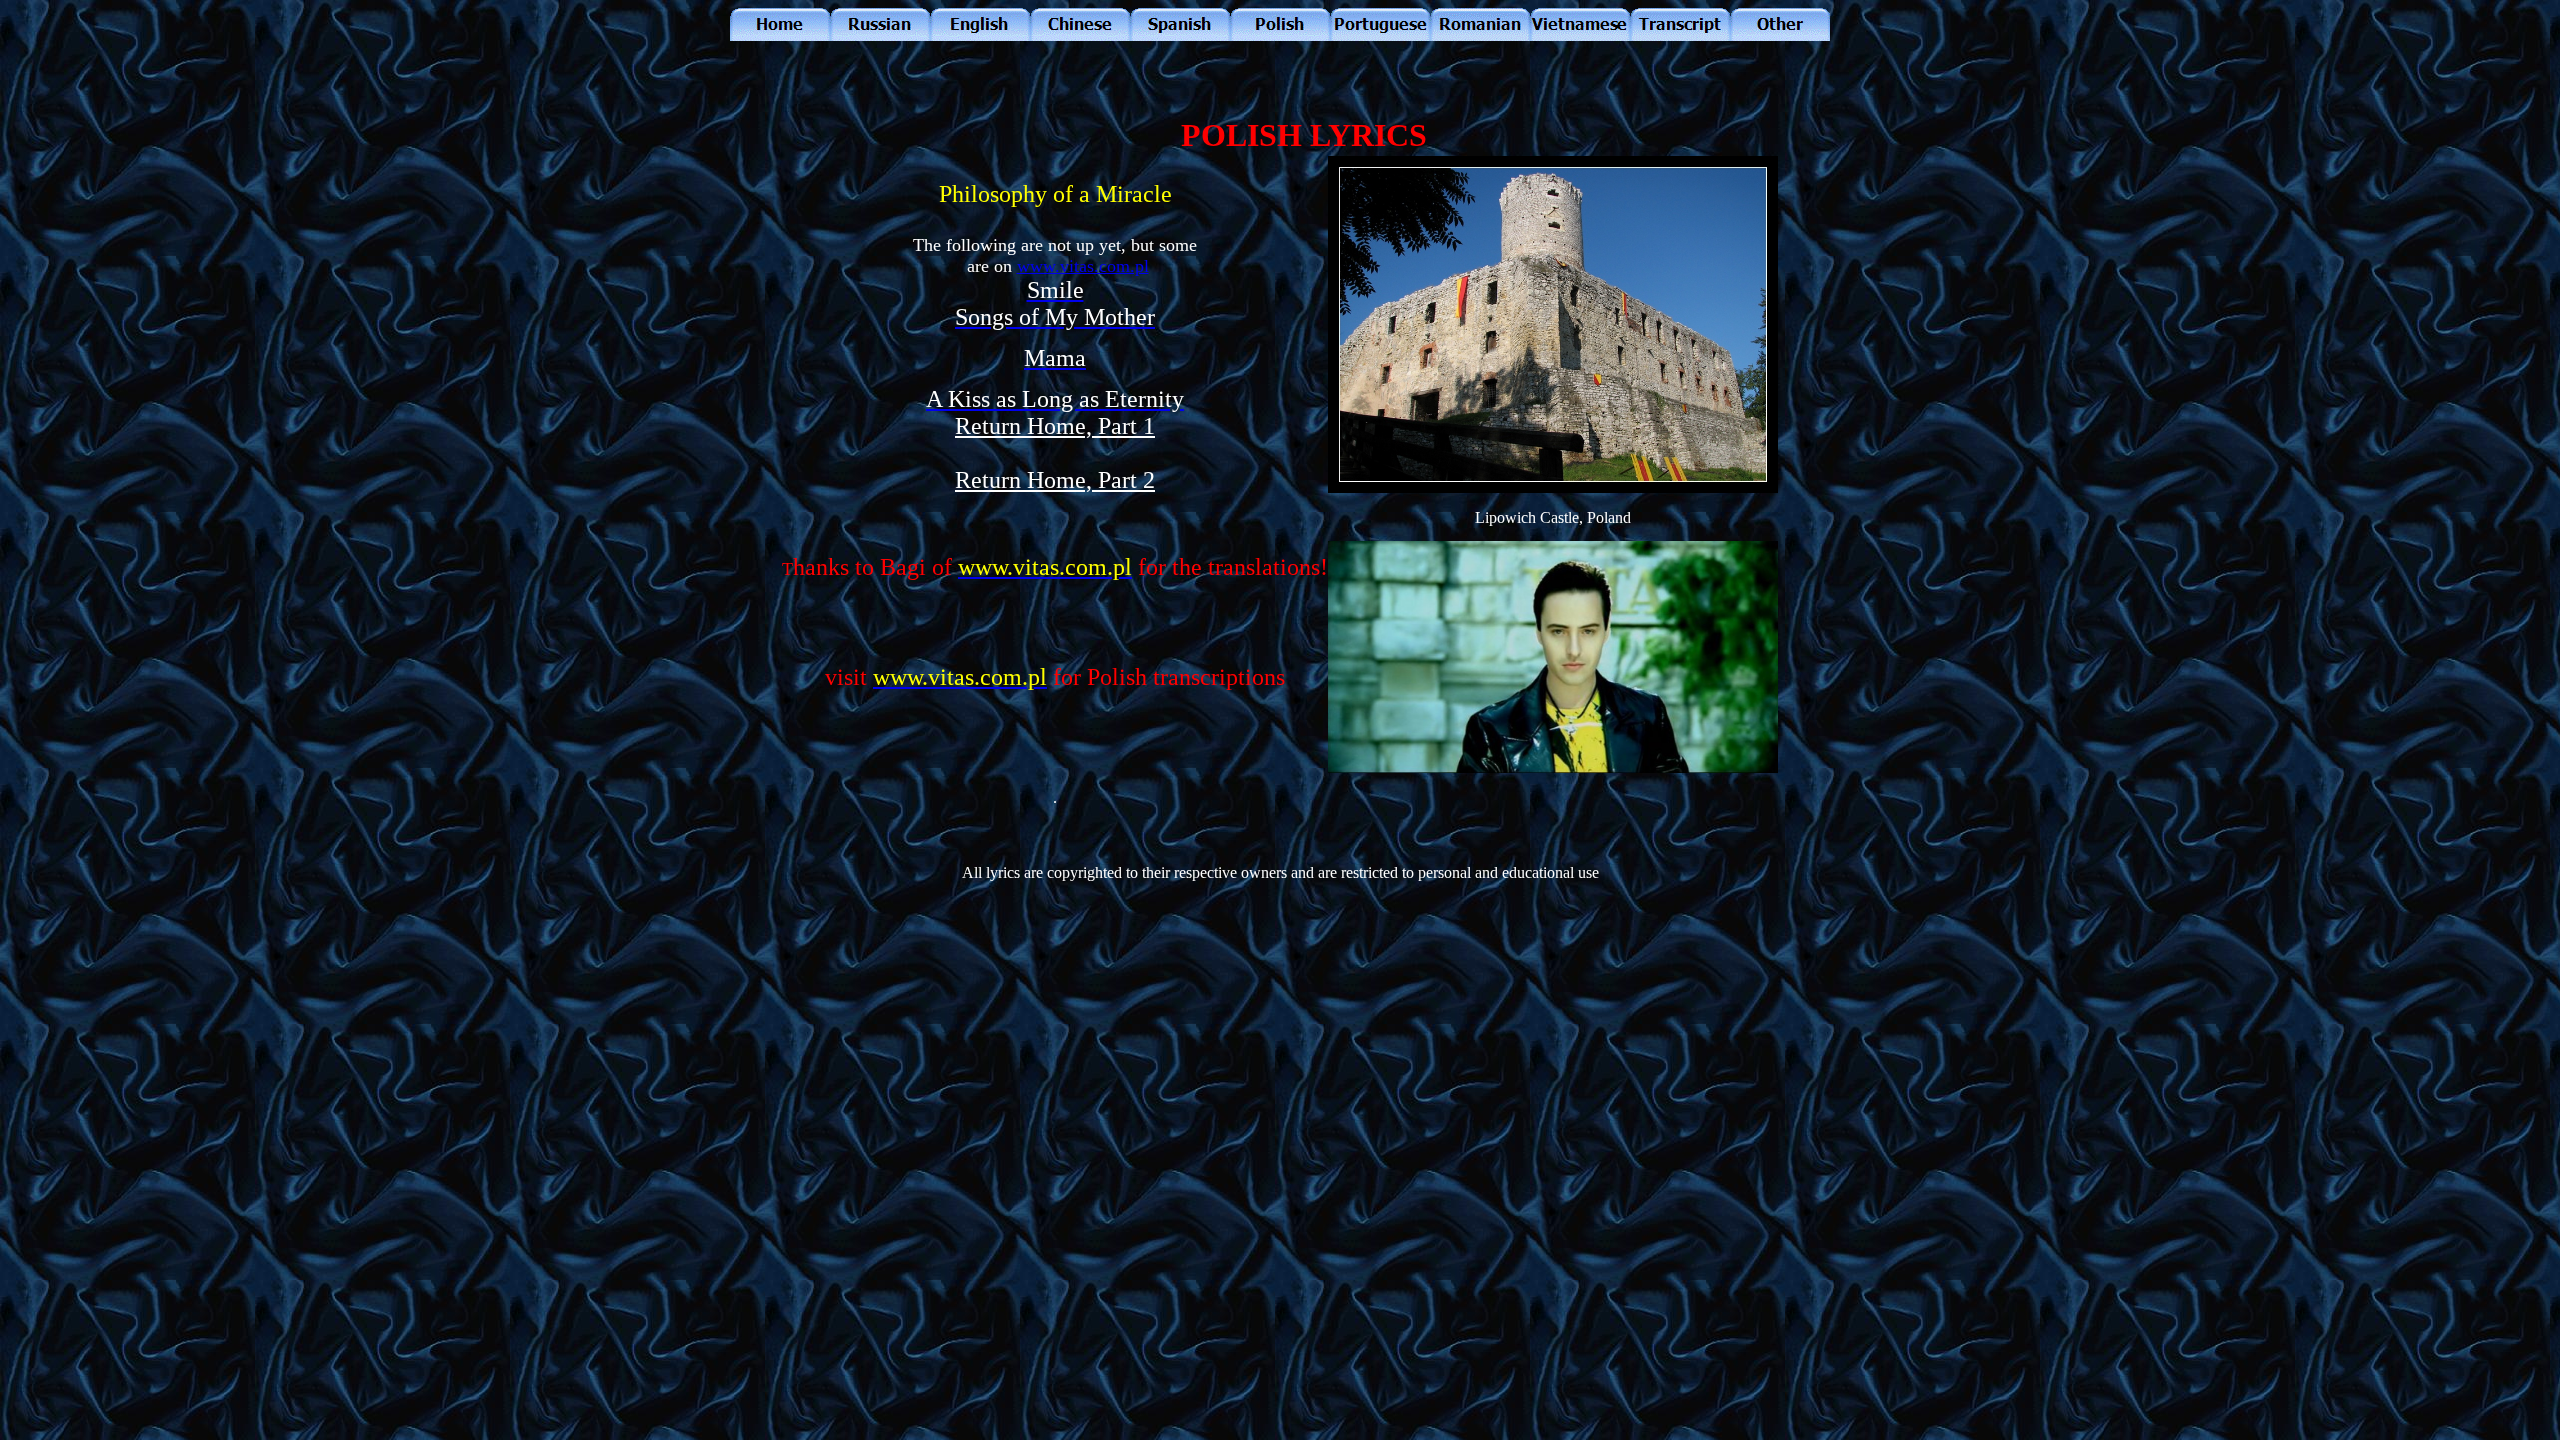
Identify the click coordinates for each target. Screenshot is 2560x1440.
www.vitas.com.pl (1083, 266)
